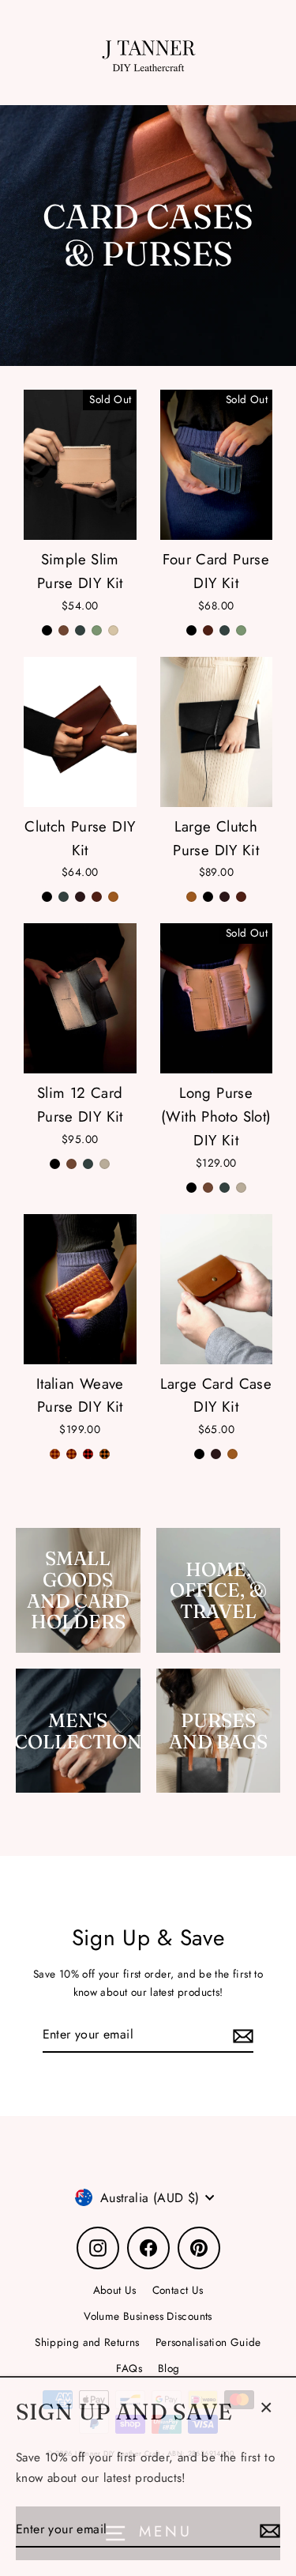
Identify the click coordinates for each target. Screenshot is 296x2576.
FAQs (129, 2368)
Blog (169, 2368)
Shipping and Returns (87, 2342)
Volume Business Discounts (148, 2316)
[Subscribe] (268, 2527)
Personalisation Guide (208, 2342)
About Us (115, 2290)
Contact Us (178, 2290)
